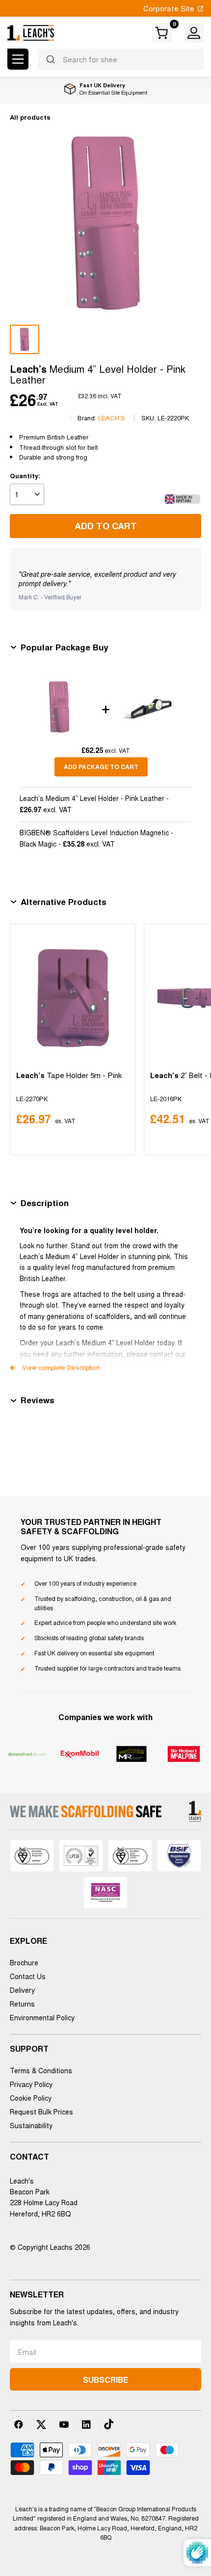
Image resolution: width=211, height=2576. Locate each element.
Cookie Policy (31, 2098)
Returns (22, 2004)
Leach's (112, 418)
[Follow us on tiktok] (109, 2424)
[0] (162, 33)
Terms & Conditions (41, 2070)
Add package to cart (101, 767)
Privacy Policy (31, 2084)
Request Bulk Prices (41, 2112)
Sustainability (31, 2125)
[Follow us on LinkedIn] (86, 2424)
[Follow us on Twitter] (41, 2424)
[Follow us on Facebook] (19, 2424)
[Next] (192, 1039)
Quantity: (25, 476)
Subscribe (105, 2380)
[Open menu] (18, 59)
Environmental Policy (42, 2017)
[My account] (194, 33)
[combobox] (121, 59)
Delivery (22, 1990)
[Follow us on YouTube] (64, 2424)
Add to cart (106, 526)
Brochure (24, 1962)
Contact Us (28, 1976)
